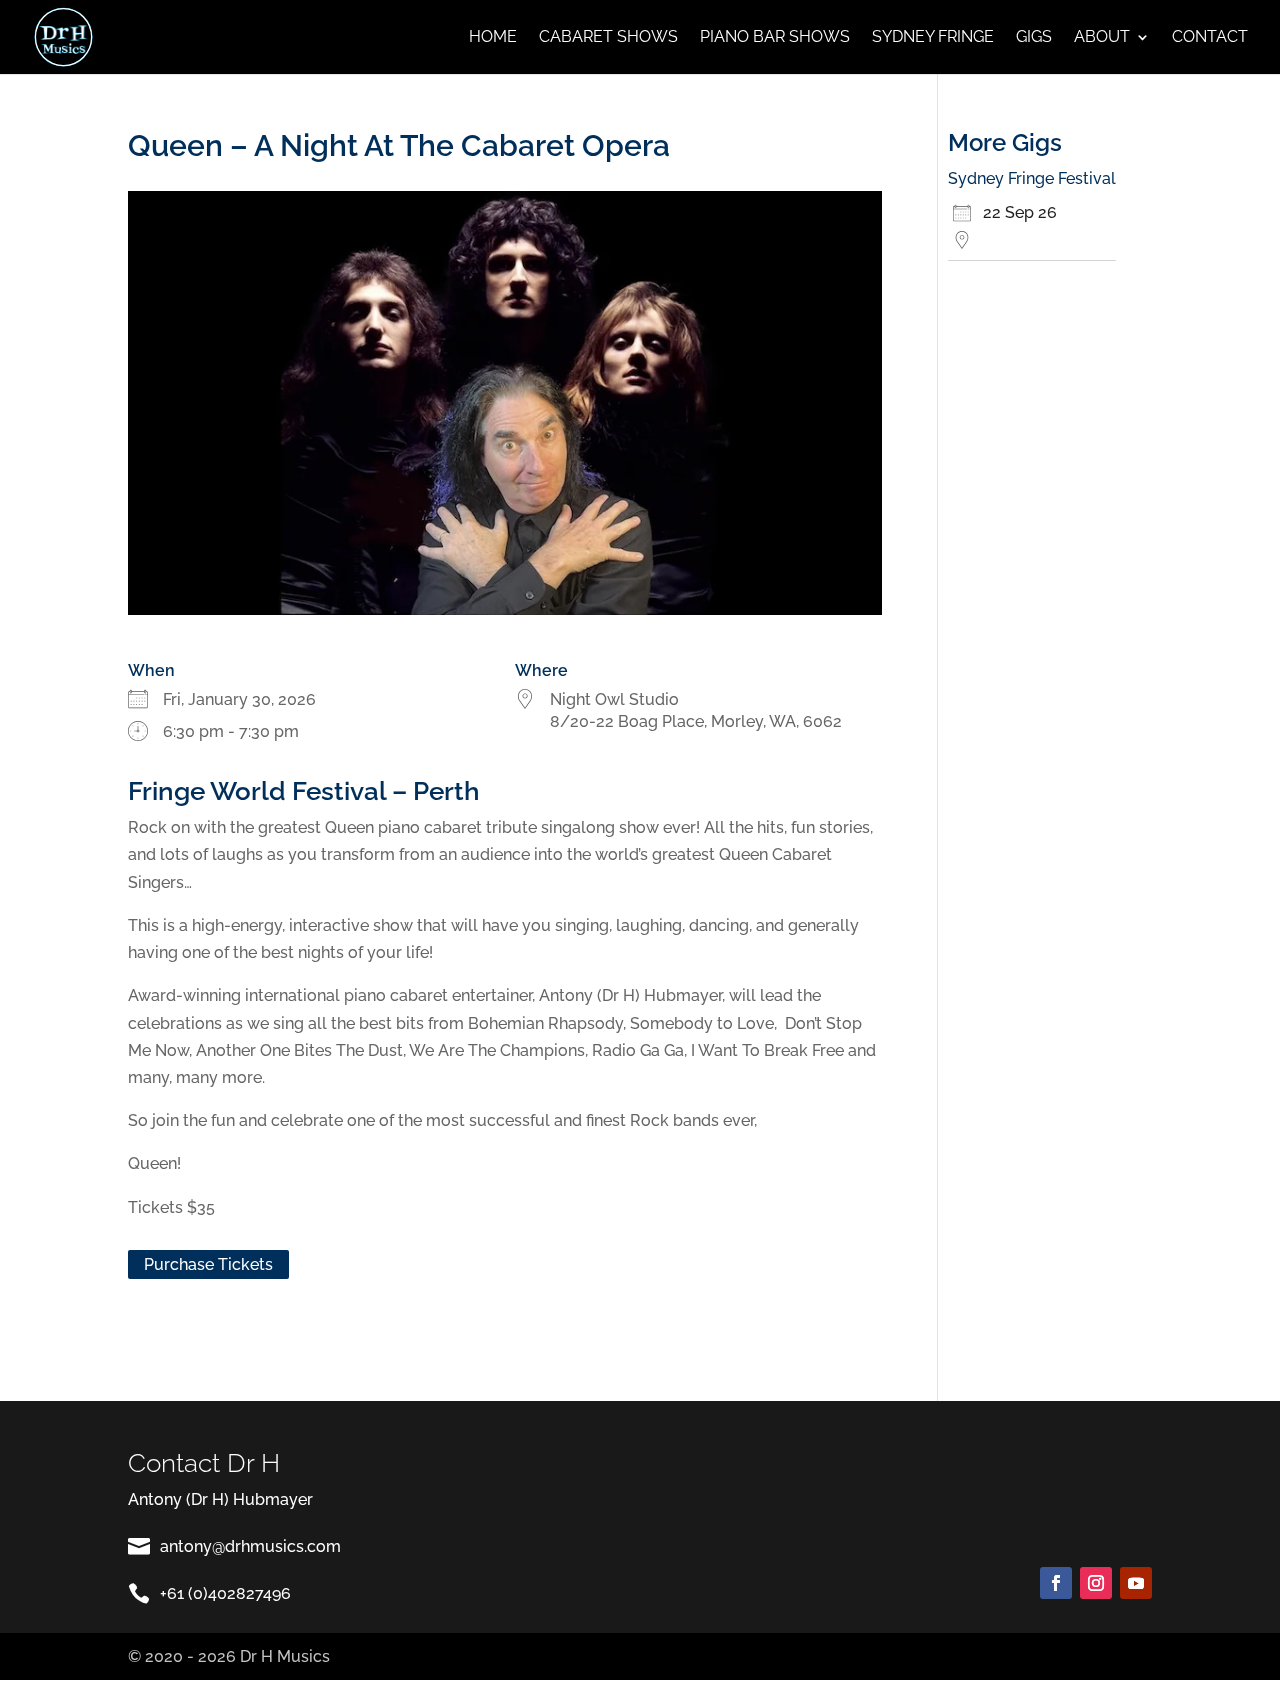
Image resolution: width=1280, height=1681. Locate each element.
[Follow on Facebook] (1056, 1583)
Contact (1210, 38)
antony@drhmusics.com (250, 1546)
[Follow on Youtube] (1136, 1583)
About (1102, 38)
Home (493, 38)
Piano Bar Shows (775, 38)
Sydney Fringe (933, 38)
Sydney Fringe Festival (1032, 178)
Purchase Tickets (208, 1264)
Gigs (1034, 38)
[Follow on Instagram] (1096, 1583)
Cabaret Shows (608, 38)
